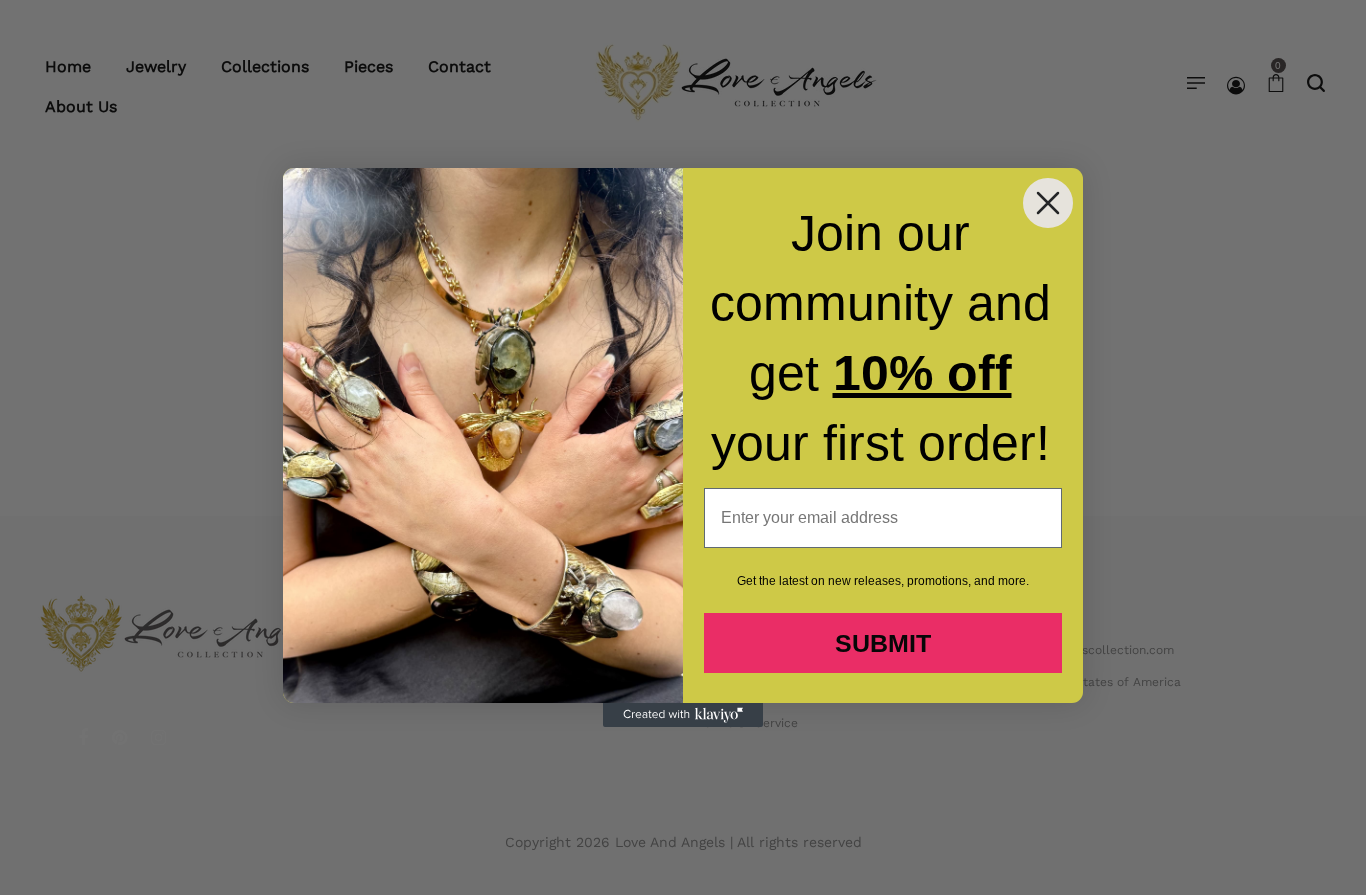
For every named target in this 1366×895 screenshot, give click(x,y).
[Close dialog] (1048, 203)
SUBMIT (883, 643)
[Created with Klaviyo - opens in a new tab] (683, 715)
